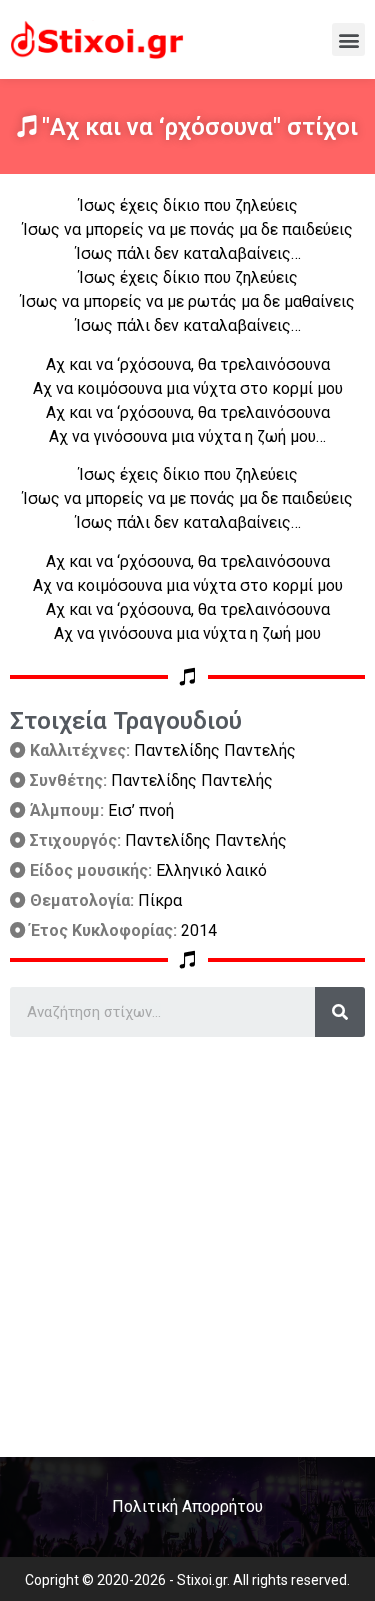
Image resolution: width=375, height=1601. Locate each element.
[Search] (340, 1012)
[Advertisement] (187, 1239)
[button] (348, 39)
